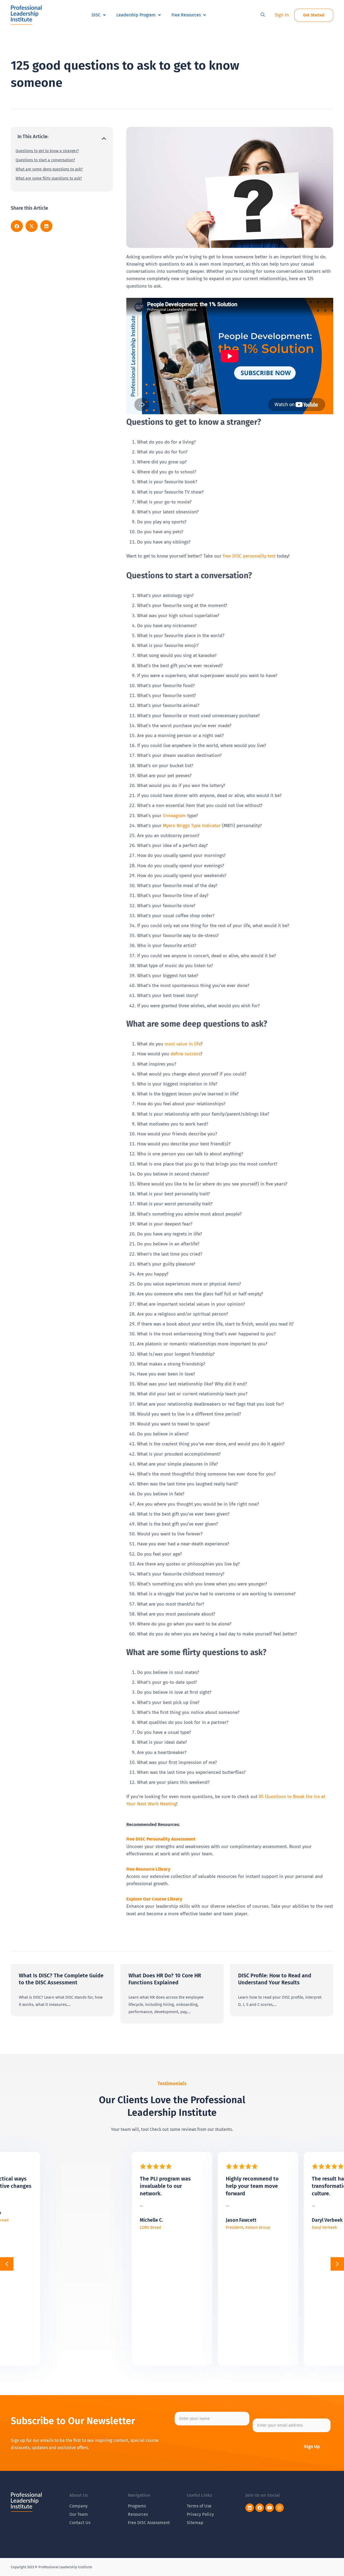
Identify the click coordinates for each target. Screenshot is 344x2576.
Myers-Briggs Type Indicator (192, 826)
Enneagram (174, 816)
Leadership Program (136, 15)
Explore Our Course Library (154, 1899)
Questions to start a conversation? (45, 160)
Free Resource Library (148, 1869)
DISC (96, 15)
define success (185, 1054)
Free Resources (186, 15)
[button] (263, 15)
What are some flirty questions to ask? (49, 178)
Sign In (282, 15)
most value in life (182, 1044)
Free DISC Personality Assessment (161, 1839)
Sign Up (312, 2447)
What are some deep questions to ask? (49, 169)
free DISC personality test (248, 556)
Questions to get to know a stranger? (47, 151)
